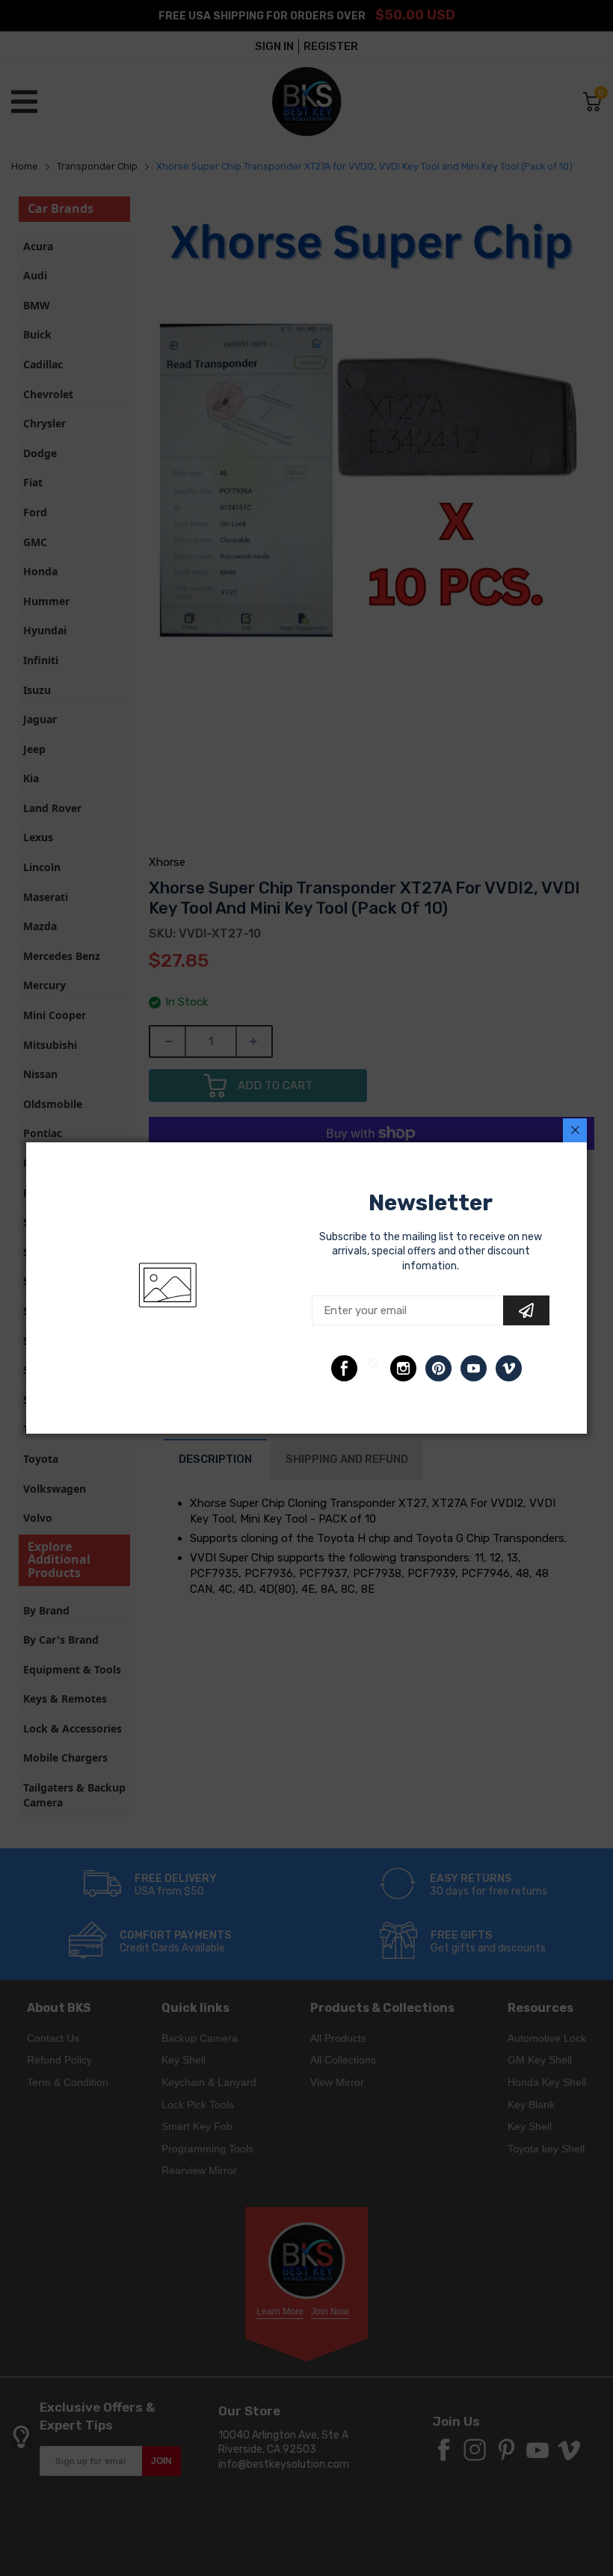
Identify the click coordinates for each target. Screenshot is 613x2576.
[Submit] (526, 1310)
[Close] (575, 1130)
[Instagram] (403, 1368)
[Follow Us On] (344, 1368)
